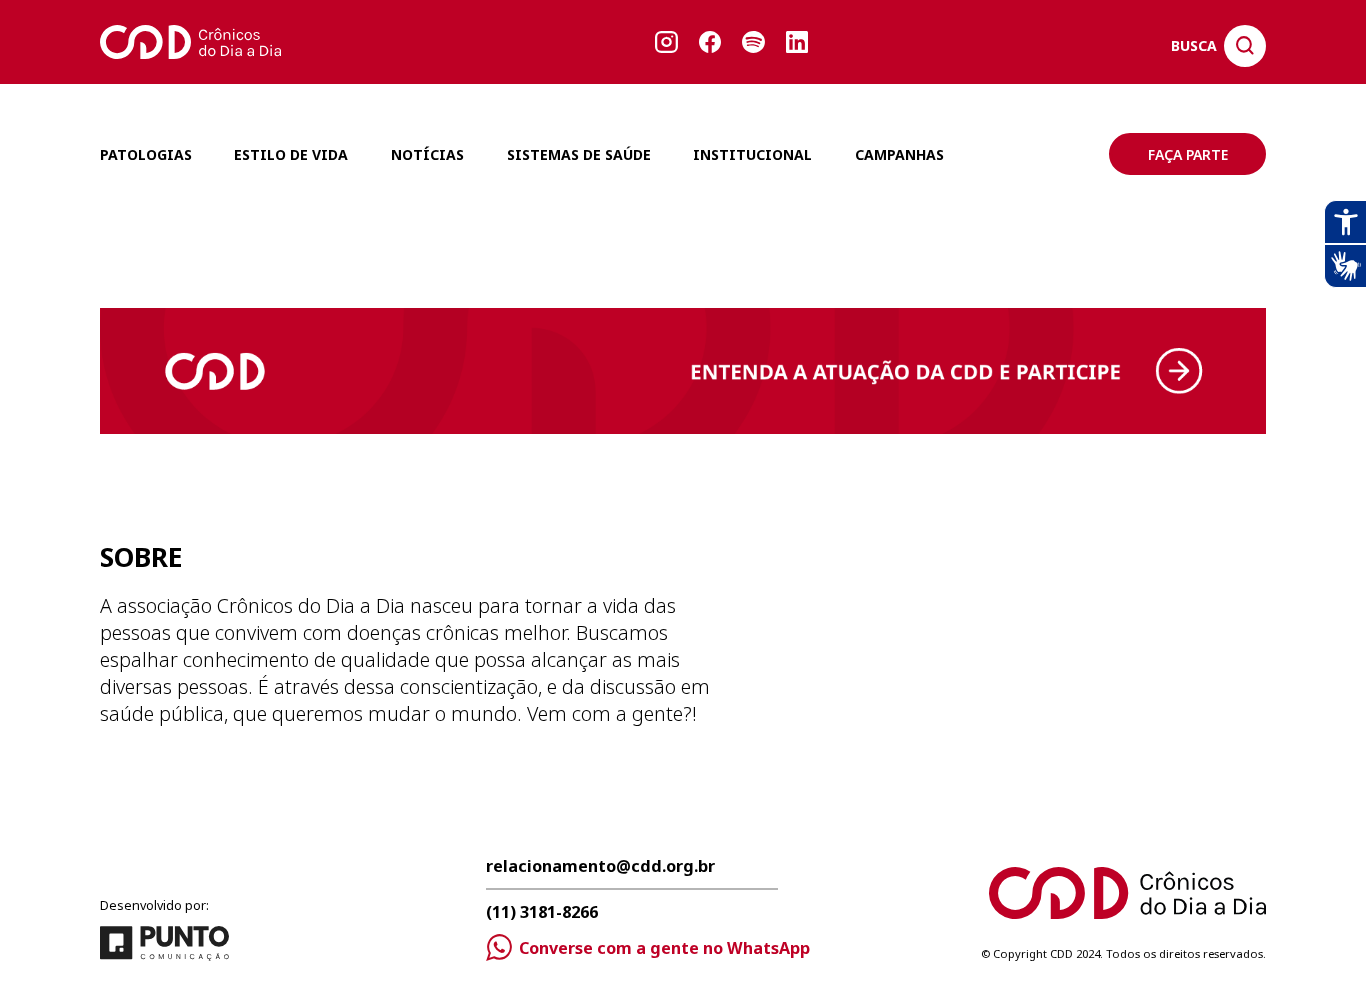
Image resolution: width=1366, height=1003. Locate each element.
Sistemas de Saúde (579, 154)
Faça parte (1188, 154)
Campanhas (899, 154)
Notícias (427, 154)
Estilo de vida (291, 154)
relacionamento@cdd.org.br (600, 867)
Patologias (146, 154)
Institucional (752, 154)
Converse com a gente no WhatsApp (664, 948)
